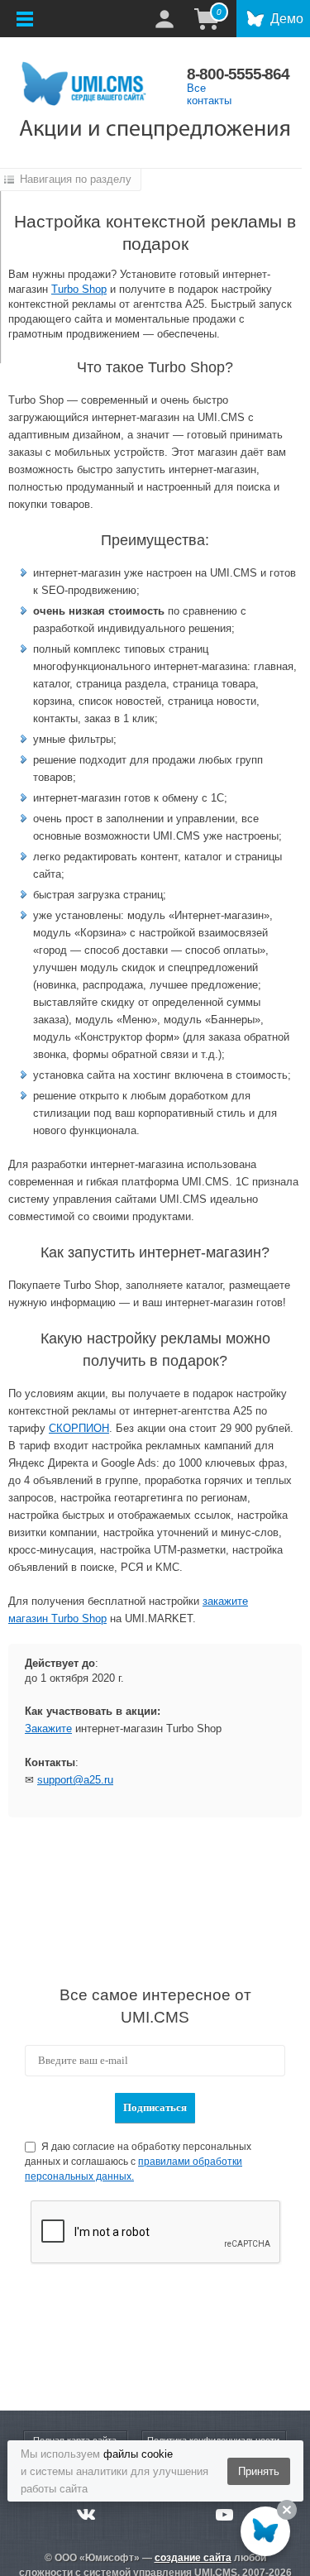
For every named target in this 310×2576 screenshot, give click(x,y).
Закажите (48, 1729)
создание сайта (193, 2558)
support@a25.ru (75, 1780)
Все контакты (209, 94)
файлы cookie (138, 2454)
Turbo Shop (79, 289)
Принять (259, 2471)
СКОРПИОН (79, 1428)
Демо (287, 19)
